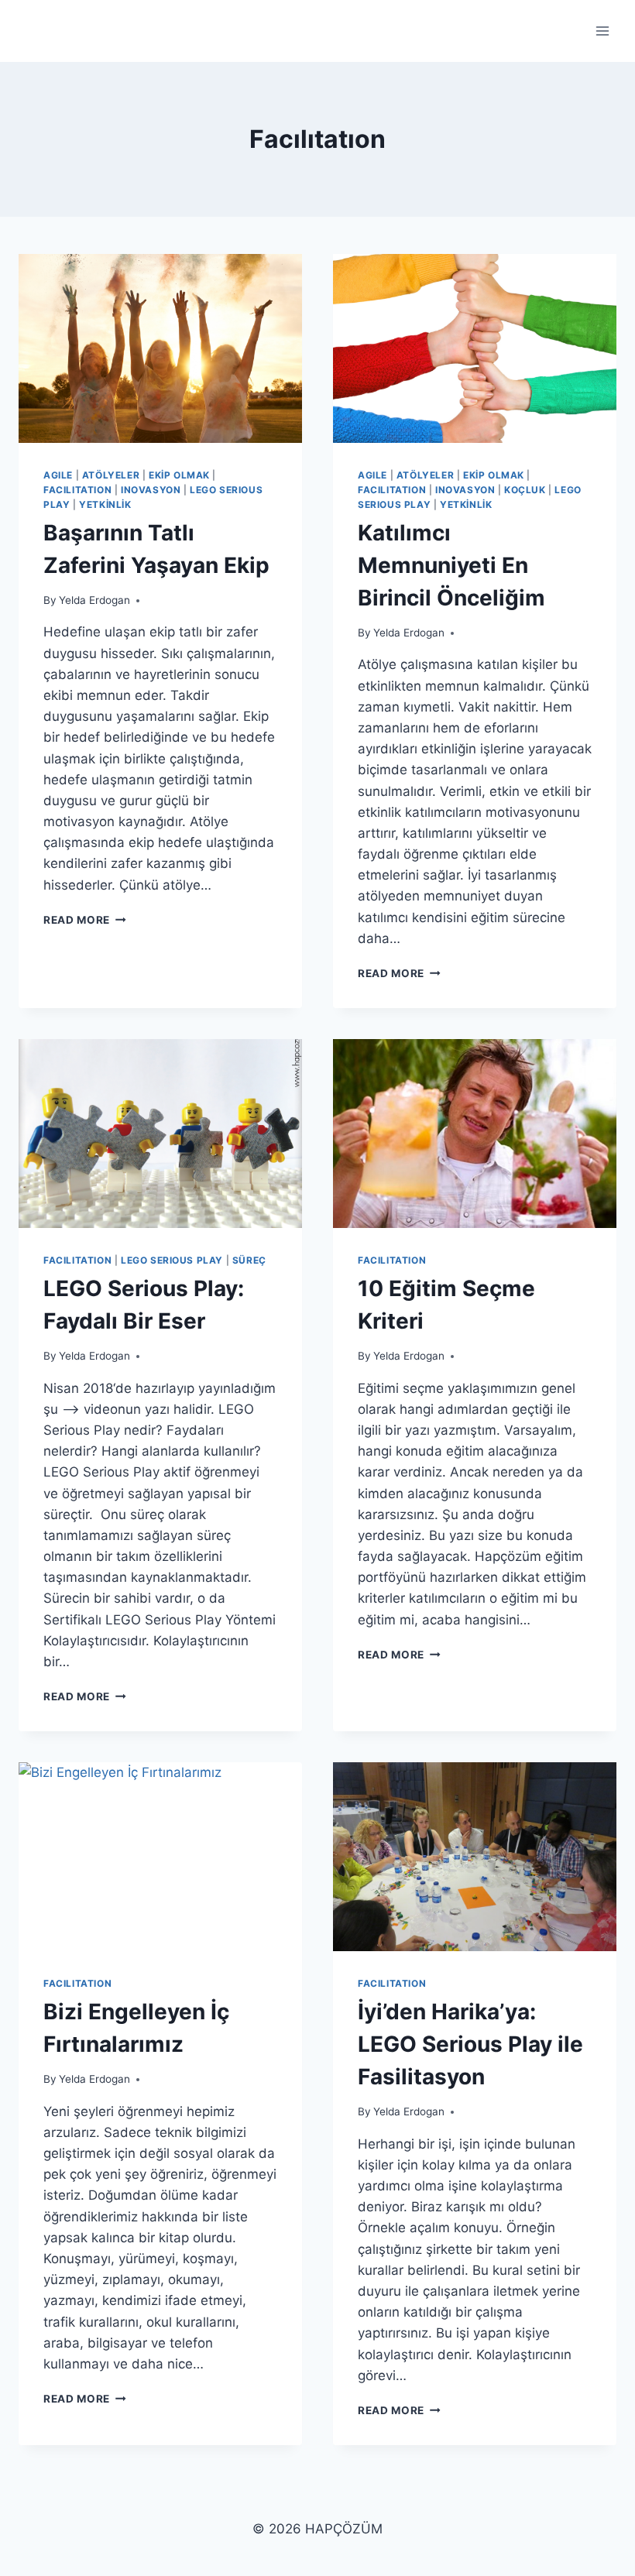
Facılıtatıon (77, 490)
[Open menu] (602, 31)
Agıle (58, 475)
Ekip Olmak (179, 475)
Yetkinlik (105, 504)
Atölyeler (111, 475)
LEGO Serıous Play (172, 1260)
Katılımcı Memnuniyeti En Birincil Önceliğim (451, 565)
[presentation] (160, 348)
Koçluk (525, 490)
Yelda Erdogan (94, 600)
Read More (85, 920)
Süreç (249, 1260)
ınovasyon (151, 490)
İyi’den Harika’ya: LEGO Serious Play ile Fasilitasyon (470, 2044)
